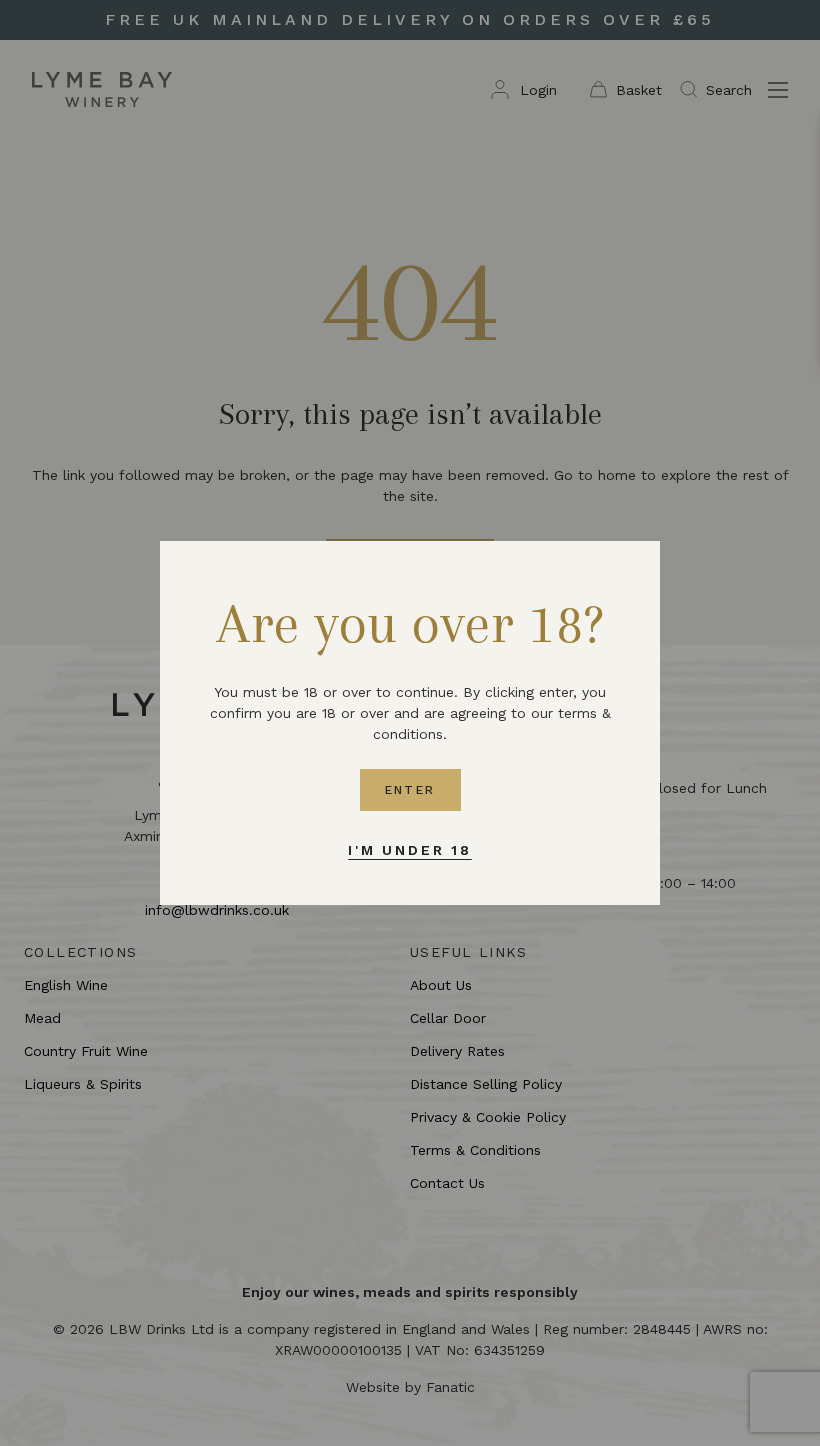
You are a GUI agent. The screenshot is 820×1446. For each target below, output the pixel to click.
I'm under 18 (410, 850)
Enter (410, 790)
